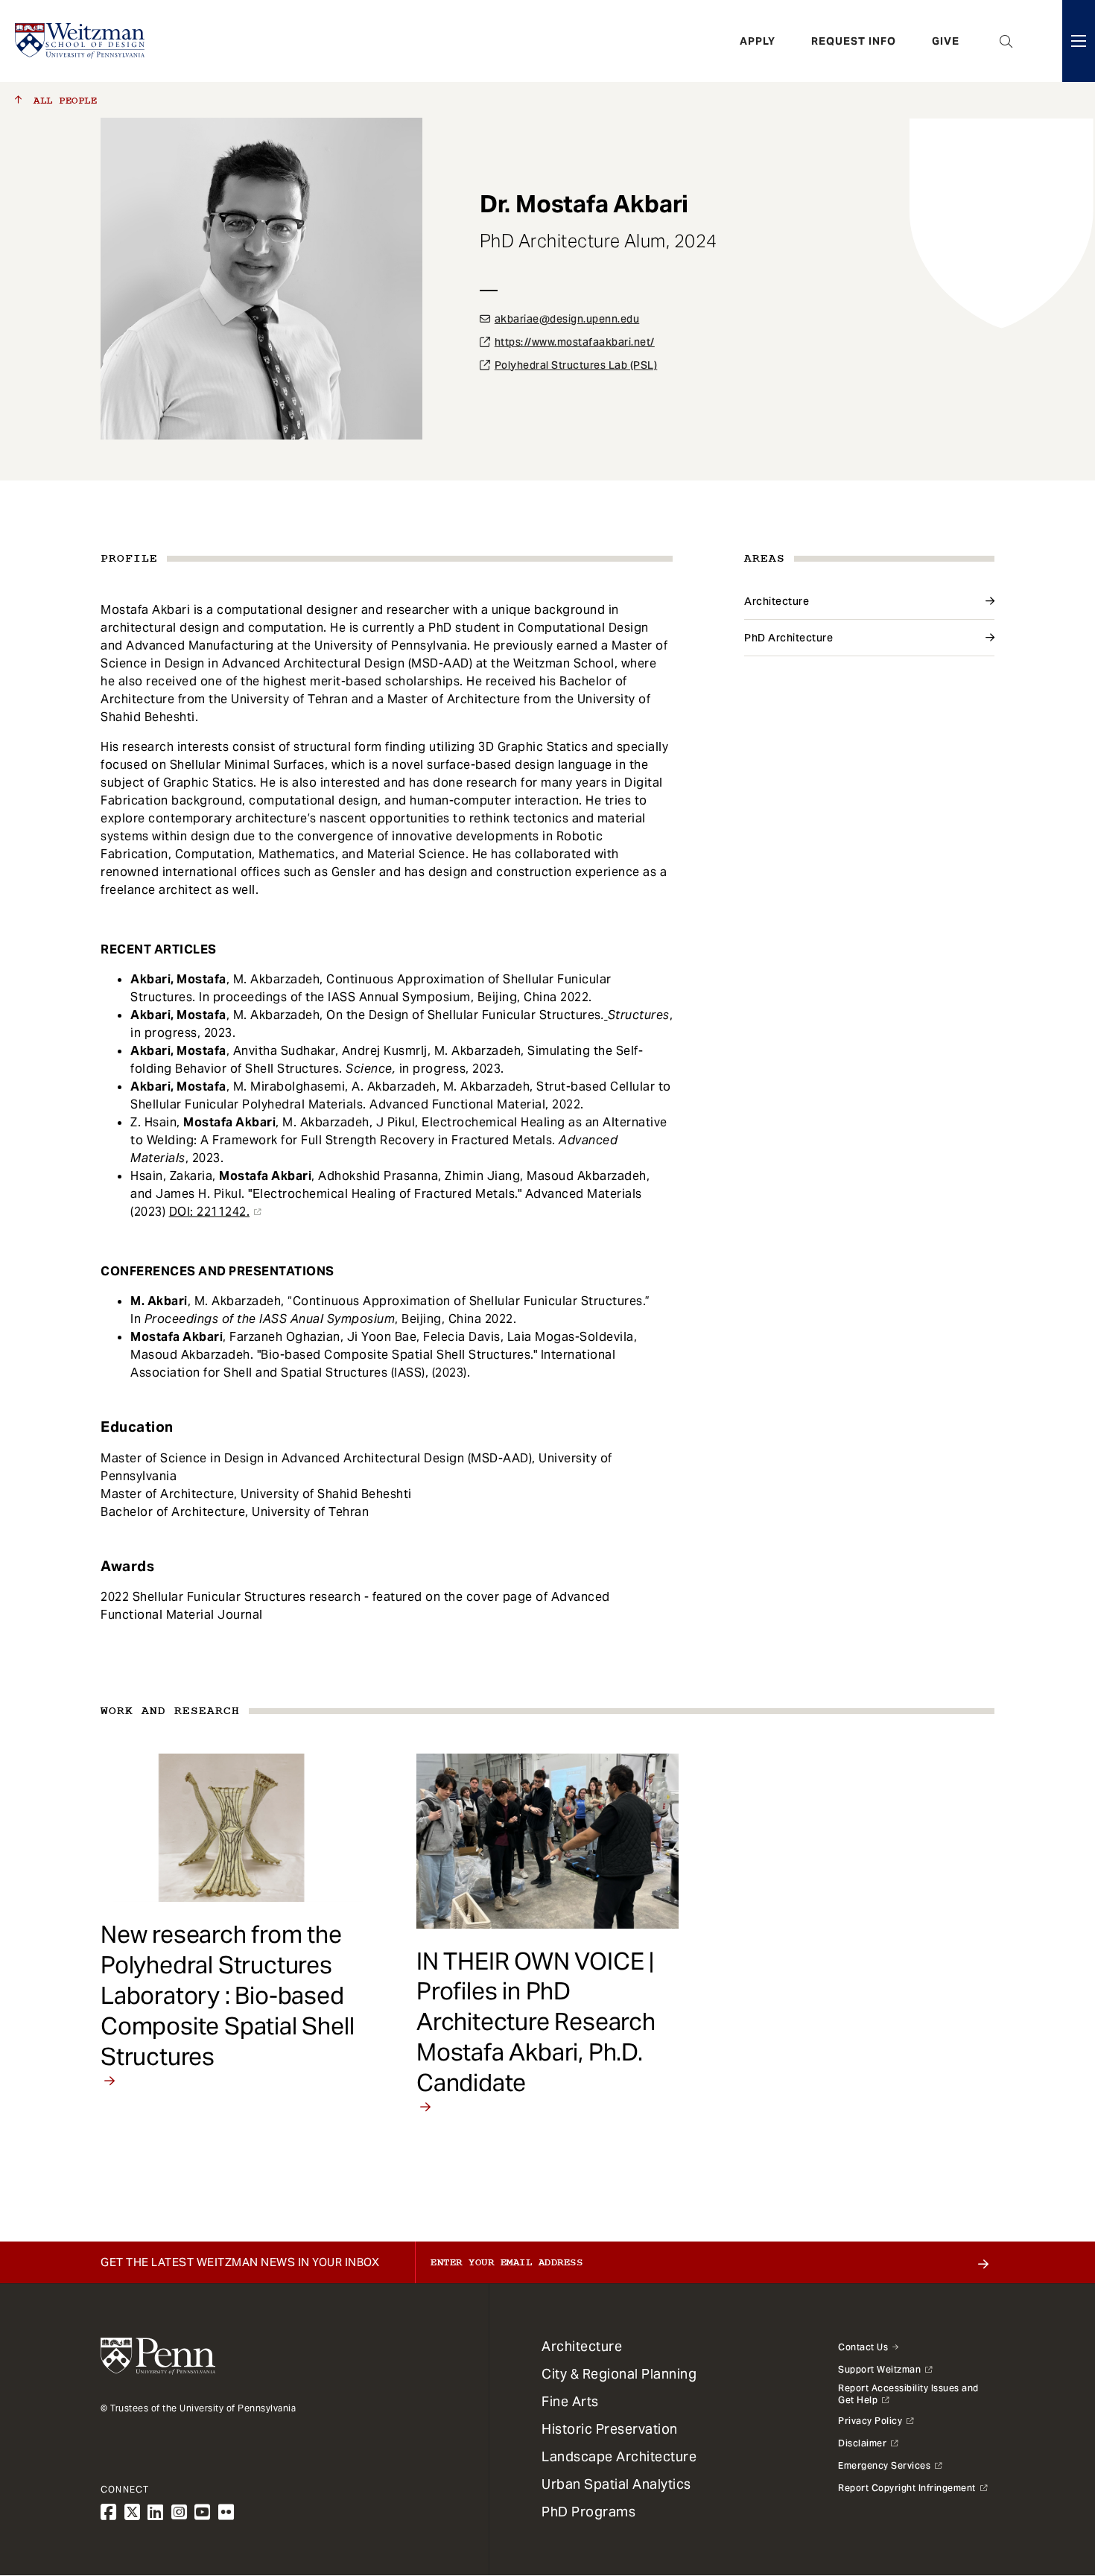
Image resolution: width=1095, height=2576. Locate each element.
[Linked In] (156, 2512)
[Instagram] (180, 2512)
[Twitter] (133, 2512)
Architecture (777, 601)
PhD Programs (588, 2512)
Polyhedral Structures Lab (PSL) (576, 365)
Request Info (854, 41)
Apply (758, 41)
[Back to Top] (1044, 2484)
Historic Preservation (610, 2429)
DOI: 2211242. (210, 1212)
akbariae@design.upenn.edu (567, 319)
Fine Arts (570, 2401)
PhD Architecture (788, 638)
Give (946, 41)
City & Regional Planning (619, 2374)
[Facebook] (109, 2512)
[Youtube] (203, 2512)
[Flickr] (226, 2512)
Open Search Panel (1006, 41)
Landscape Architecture (619, 2456)
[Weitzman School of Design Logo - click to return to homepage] (80, 41)
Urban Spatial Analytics (616, 2484)
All (62, 101)
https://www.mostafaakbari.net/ (575, 342)
